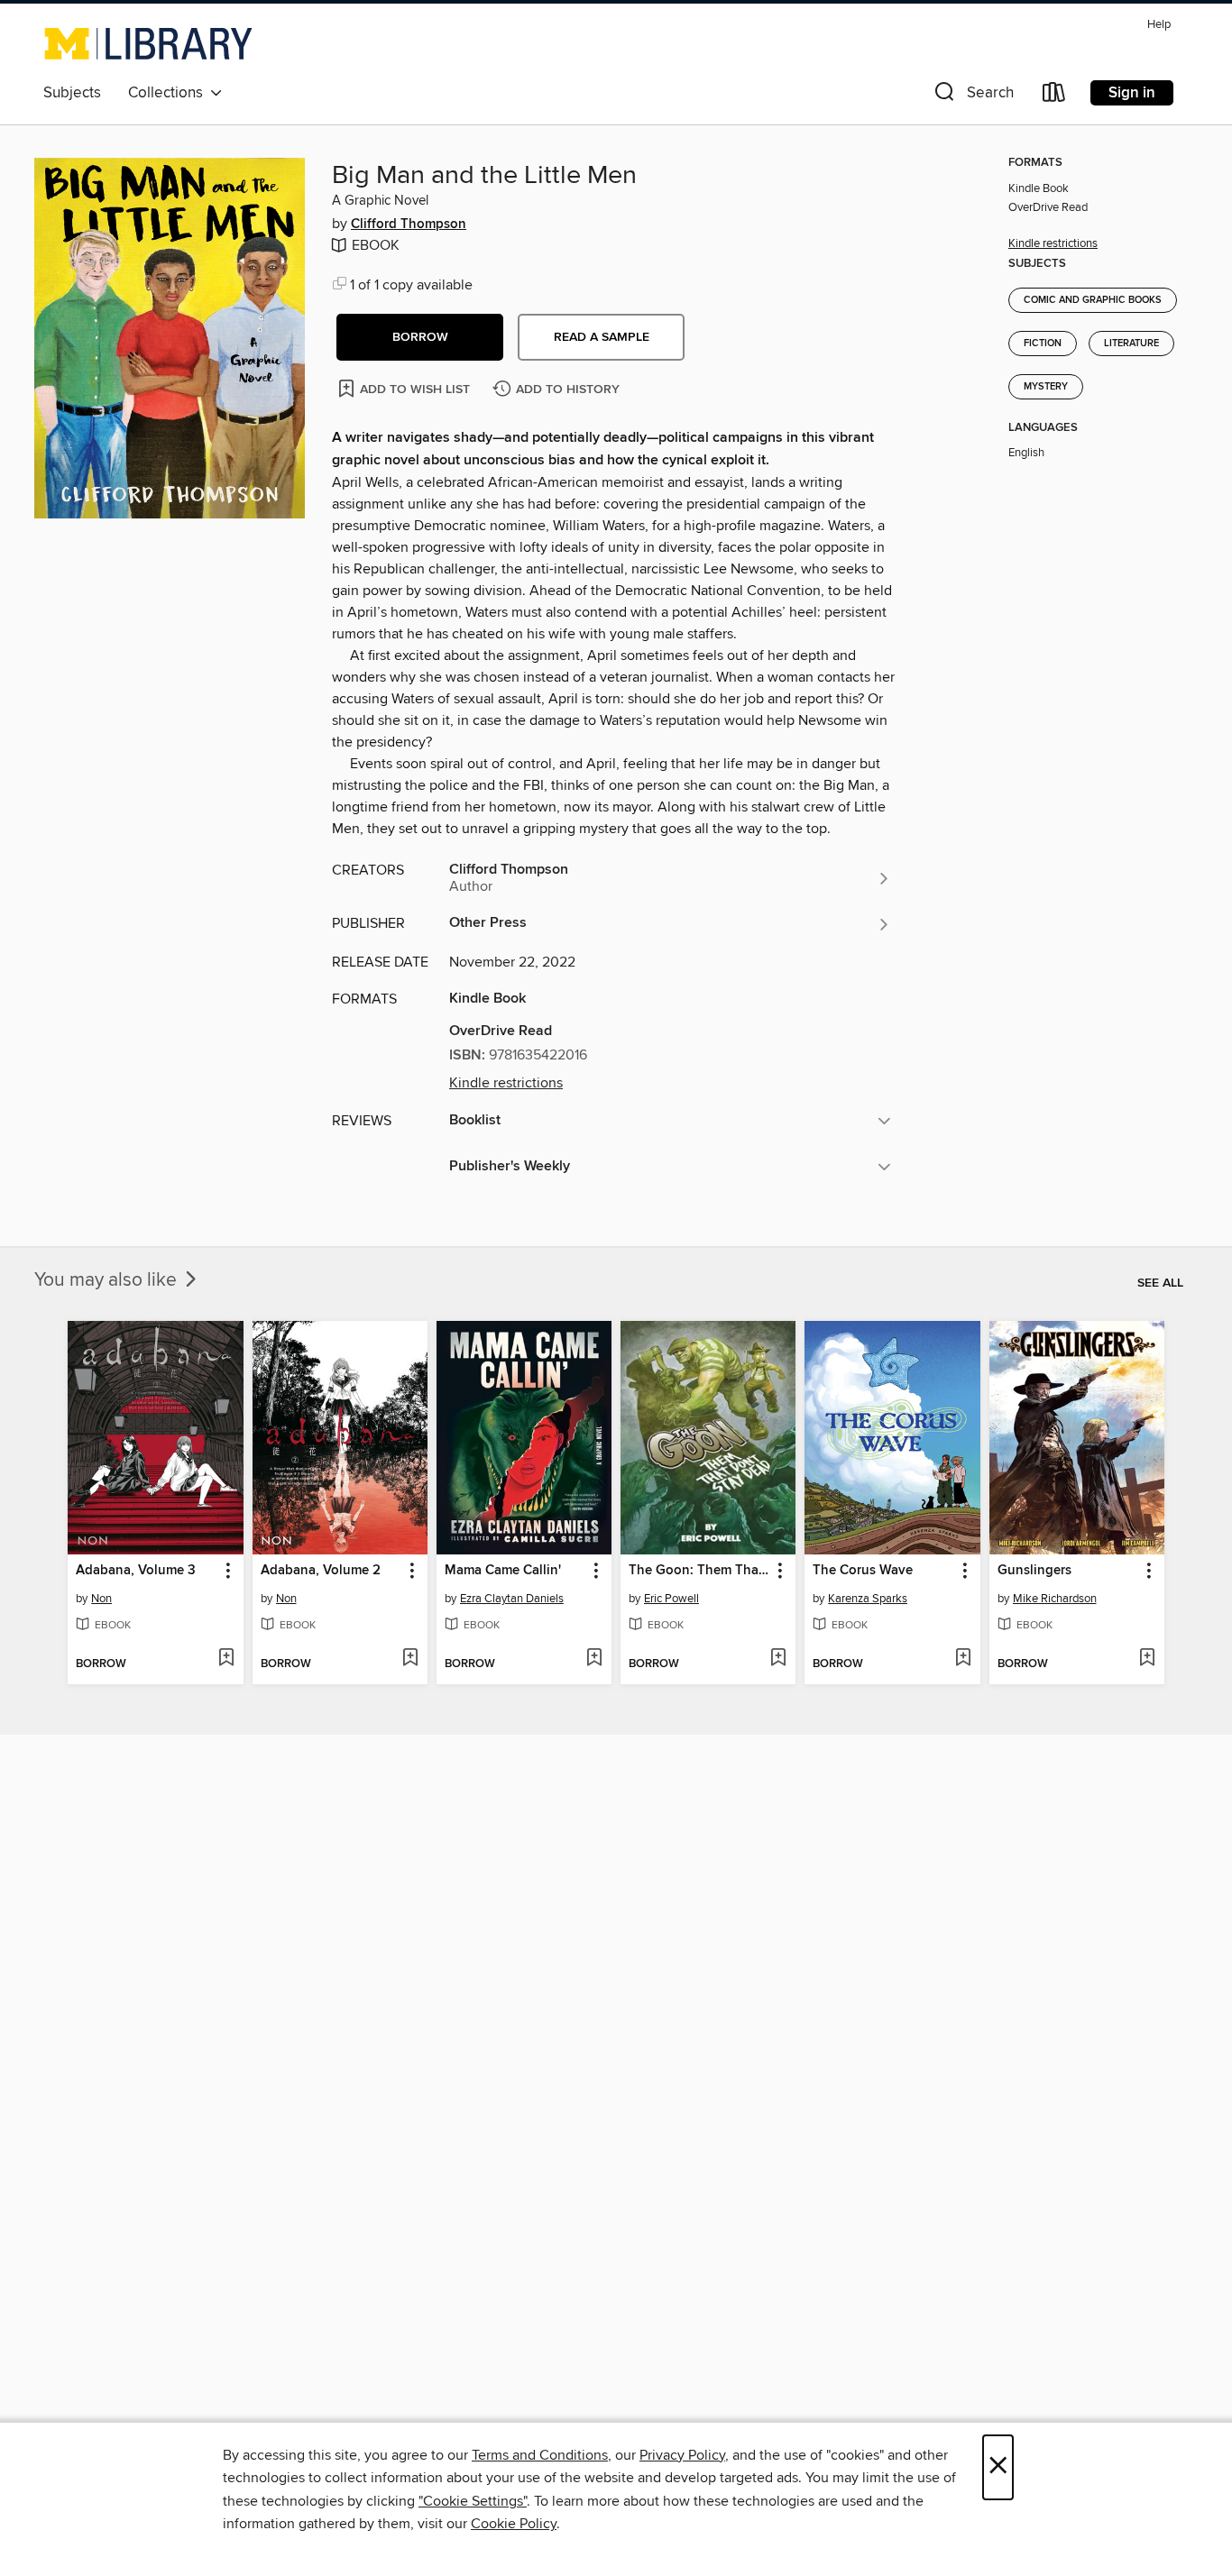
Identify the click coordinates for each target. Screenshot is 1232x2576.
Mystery (1046, 387)
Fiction (1043, 344)
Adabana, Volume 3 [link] (136, 1571)
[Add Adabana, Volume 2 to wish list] (410, 1659)
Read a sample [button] (602, 337)
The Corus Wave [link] (863, 1571)
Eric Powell (671, 1599)
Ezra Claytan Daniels (512, 1599)
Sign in (1132, 93)
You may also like (108, 1280)
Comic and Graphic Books (1093, 300)
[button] (972, 96)
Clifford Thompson (409, 225)
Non (101, 1599)
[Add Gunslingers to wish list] (1147, 1659)
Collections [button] (169, 93)
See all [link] (1160, 1283)
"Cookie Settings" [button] (473, 2501)
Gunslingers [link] (1034, 1571)
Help (1159, 25)
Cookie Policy (514, 2524)
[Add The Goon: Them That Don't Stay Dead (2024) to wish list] (778, 1659)
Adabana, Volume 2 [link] (321, 1571)
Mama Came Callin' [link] (503, 1571)
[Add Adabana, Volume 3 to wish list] (226, 1659)
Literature (1131, 344)
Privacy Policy (682, 2455)
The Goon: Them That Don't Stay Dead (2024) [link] (699, 1571)
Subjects (72, 93)
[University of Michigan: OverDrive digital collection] (148, 43)
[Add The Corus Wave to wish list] (963, 1659)
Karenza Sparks (868, 1599)
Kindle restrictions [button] (506, 1083)
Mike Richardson (1055, 1599)
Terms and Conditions (540, 2455)
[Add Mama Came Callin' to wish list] (594, 1659)
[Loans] (1054, 96)
